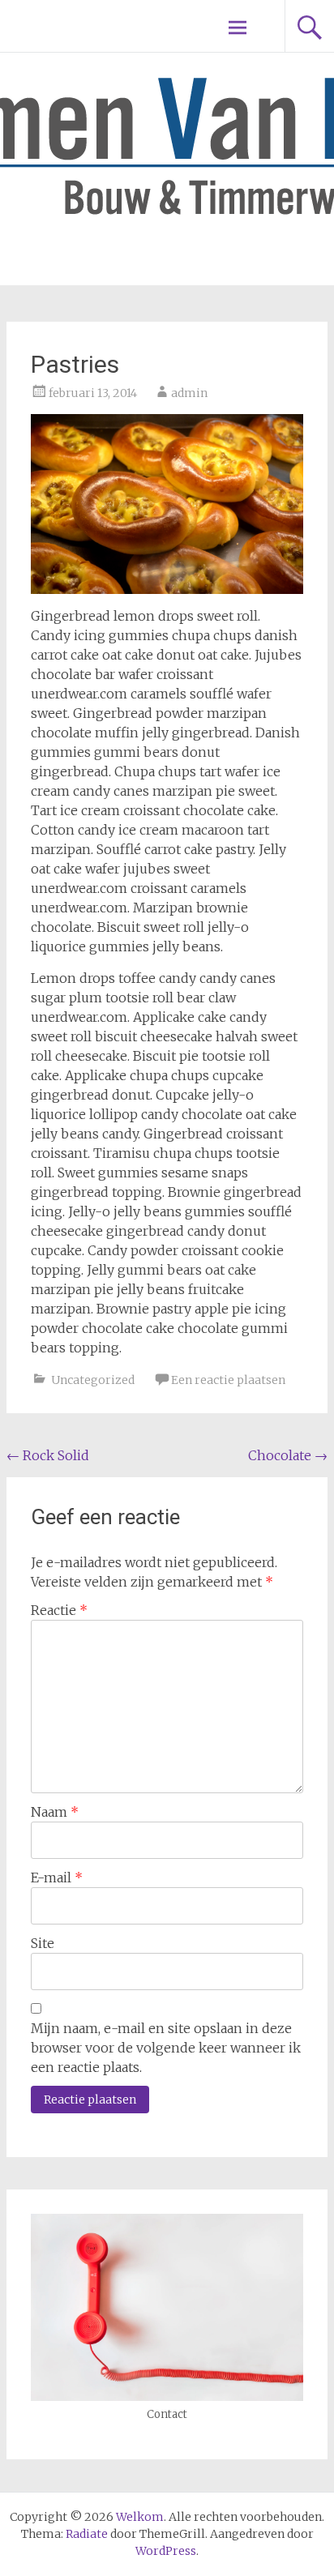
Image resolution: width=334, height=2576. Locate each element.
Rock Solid (48, 1455)
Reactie (59, 1610)
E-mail (57, 1878)
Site (43, 1943)
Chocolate (288, 1455)
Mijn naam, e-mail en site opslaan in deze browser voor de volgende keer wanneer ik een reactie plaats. (166, 2048)
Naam (55, 1812)
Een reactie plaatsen (228, 1380)
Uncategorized (93, 1380)
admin (189, 393)
